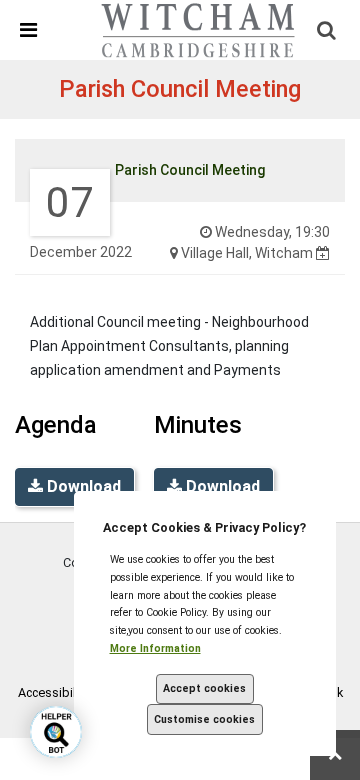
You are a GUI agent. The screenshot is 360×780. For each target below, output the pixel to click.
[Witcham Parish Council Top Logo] (199, 29)
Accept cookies (204, 688)
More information (155, 648)
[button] (18, 30)
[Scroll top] (335, 755)
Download (82, 486)
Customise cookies (204, 719)
